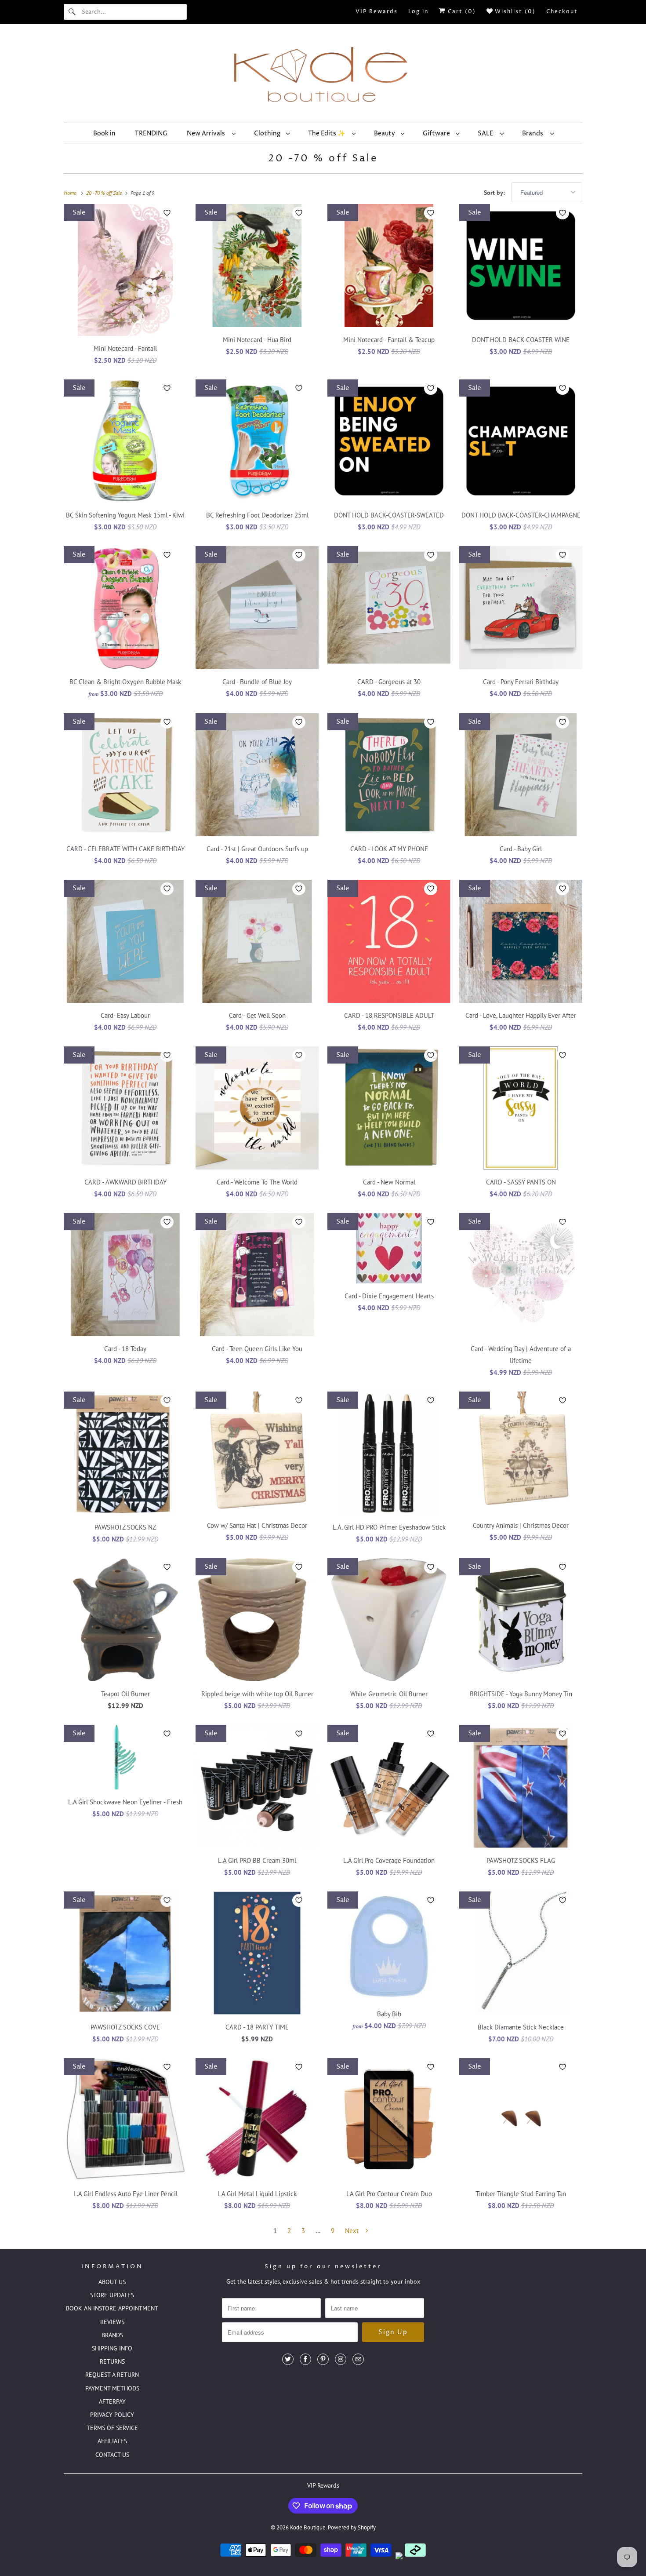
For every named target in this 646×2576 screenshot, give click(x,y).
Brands (534, 133)
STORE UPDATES (112, 2295)
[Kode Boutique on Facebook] (305, 2359)
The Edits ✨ (328, 133)
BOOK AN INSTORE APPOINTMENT (112, 2308)
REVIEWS (112, 2322)
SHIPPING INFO (112, 2348)
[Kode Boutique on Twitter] (288, 2359)
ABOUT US (112, 2282)
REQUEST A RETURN (112, 2375)
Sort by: (495, 193)
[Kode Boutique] (323, 75)
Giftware (437, 133)
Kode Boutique (308, 2527)
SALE (487, 133)
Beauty (385, 133)
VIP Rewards (377, 12)
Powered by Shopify (352, 2527)
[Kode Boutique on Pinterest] (323, 2359)
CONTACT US (112, 2455)
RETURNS (112, 2361)
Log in (418, 12)
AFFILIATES (112, 2441)
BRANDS (112, 2335)
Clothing (268, 133)
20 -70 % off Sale (323, 159)
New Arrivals (207, 133)
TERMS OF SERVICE (112, 2428)
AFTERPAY (112, 2401)
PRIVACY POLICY (112, 2415)
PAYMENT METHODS (112, 2388)
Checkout (562, 12)
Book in (104, 133)
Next (353, 2231)
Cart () (461, 12)
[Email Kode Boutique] (358, 2359)
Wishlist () (514, 12)
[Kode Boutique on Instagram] (341, 2359)
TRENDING (151, 133)
